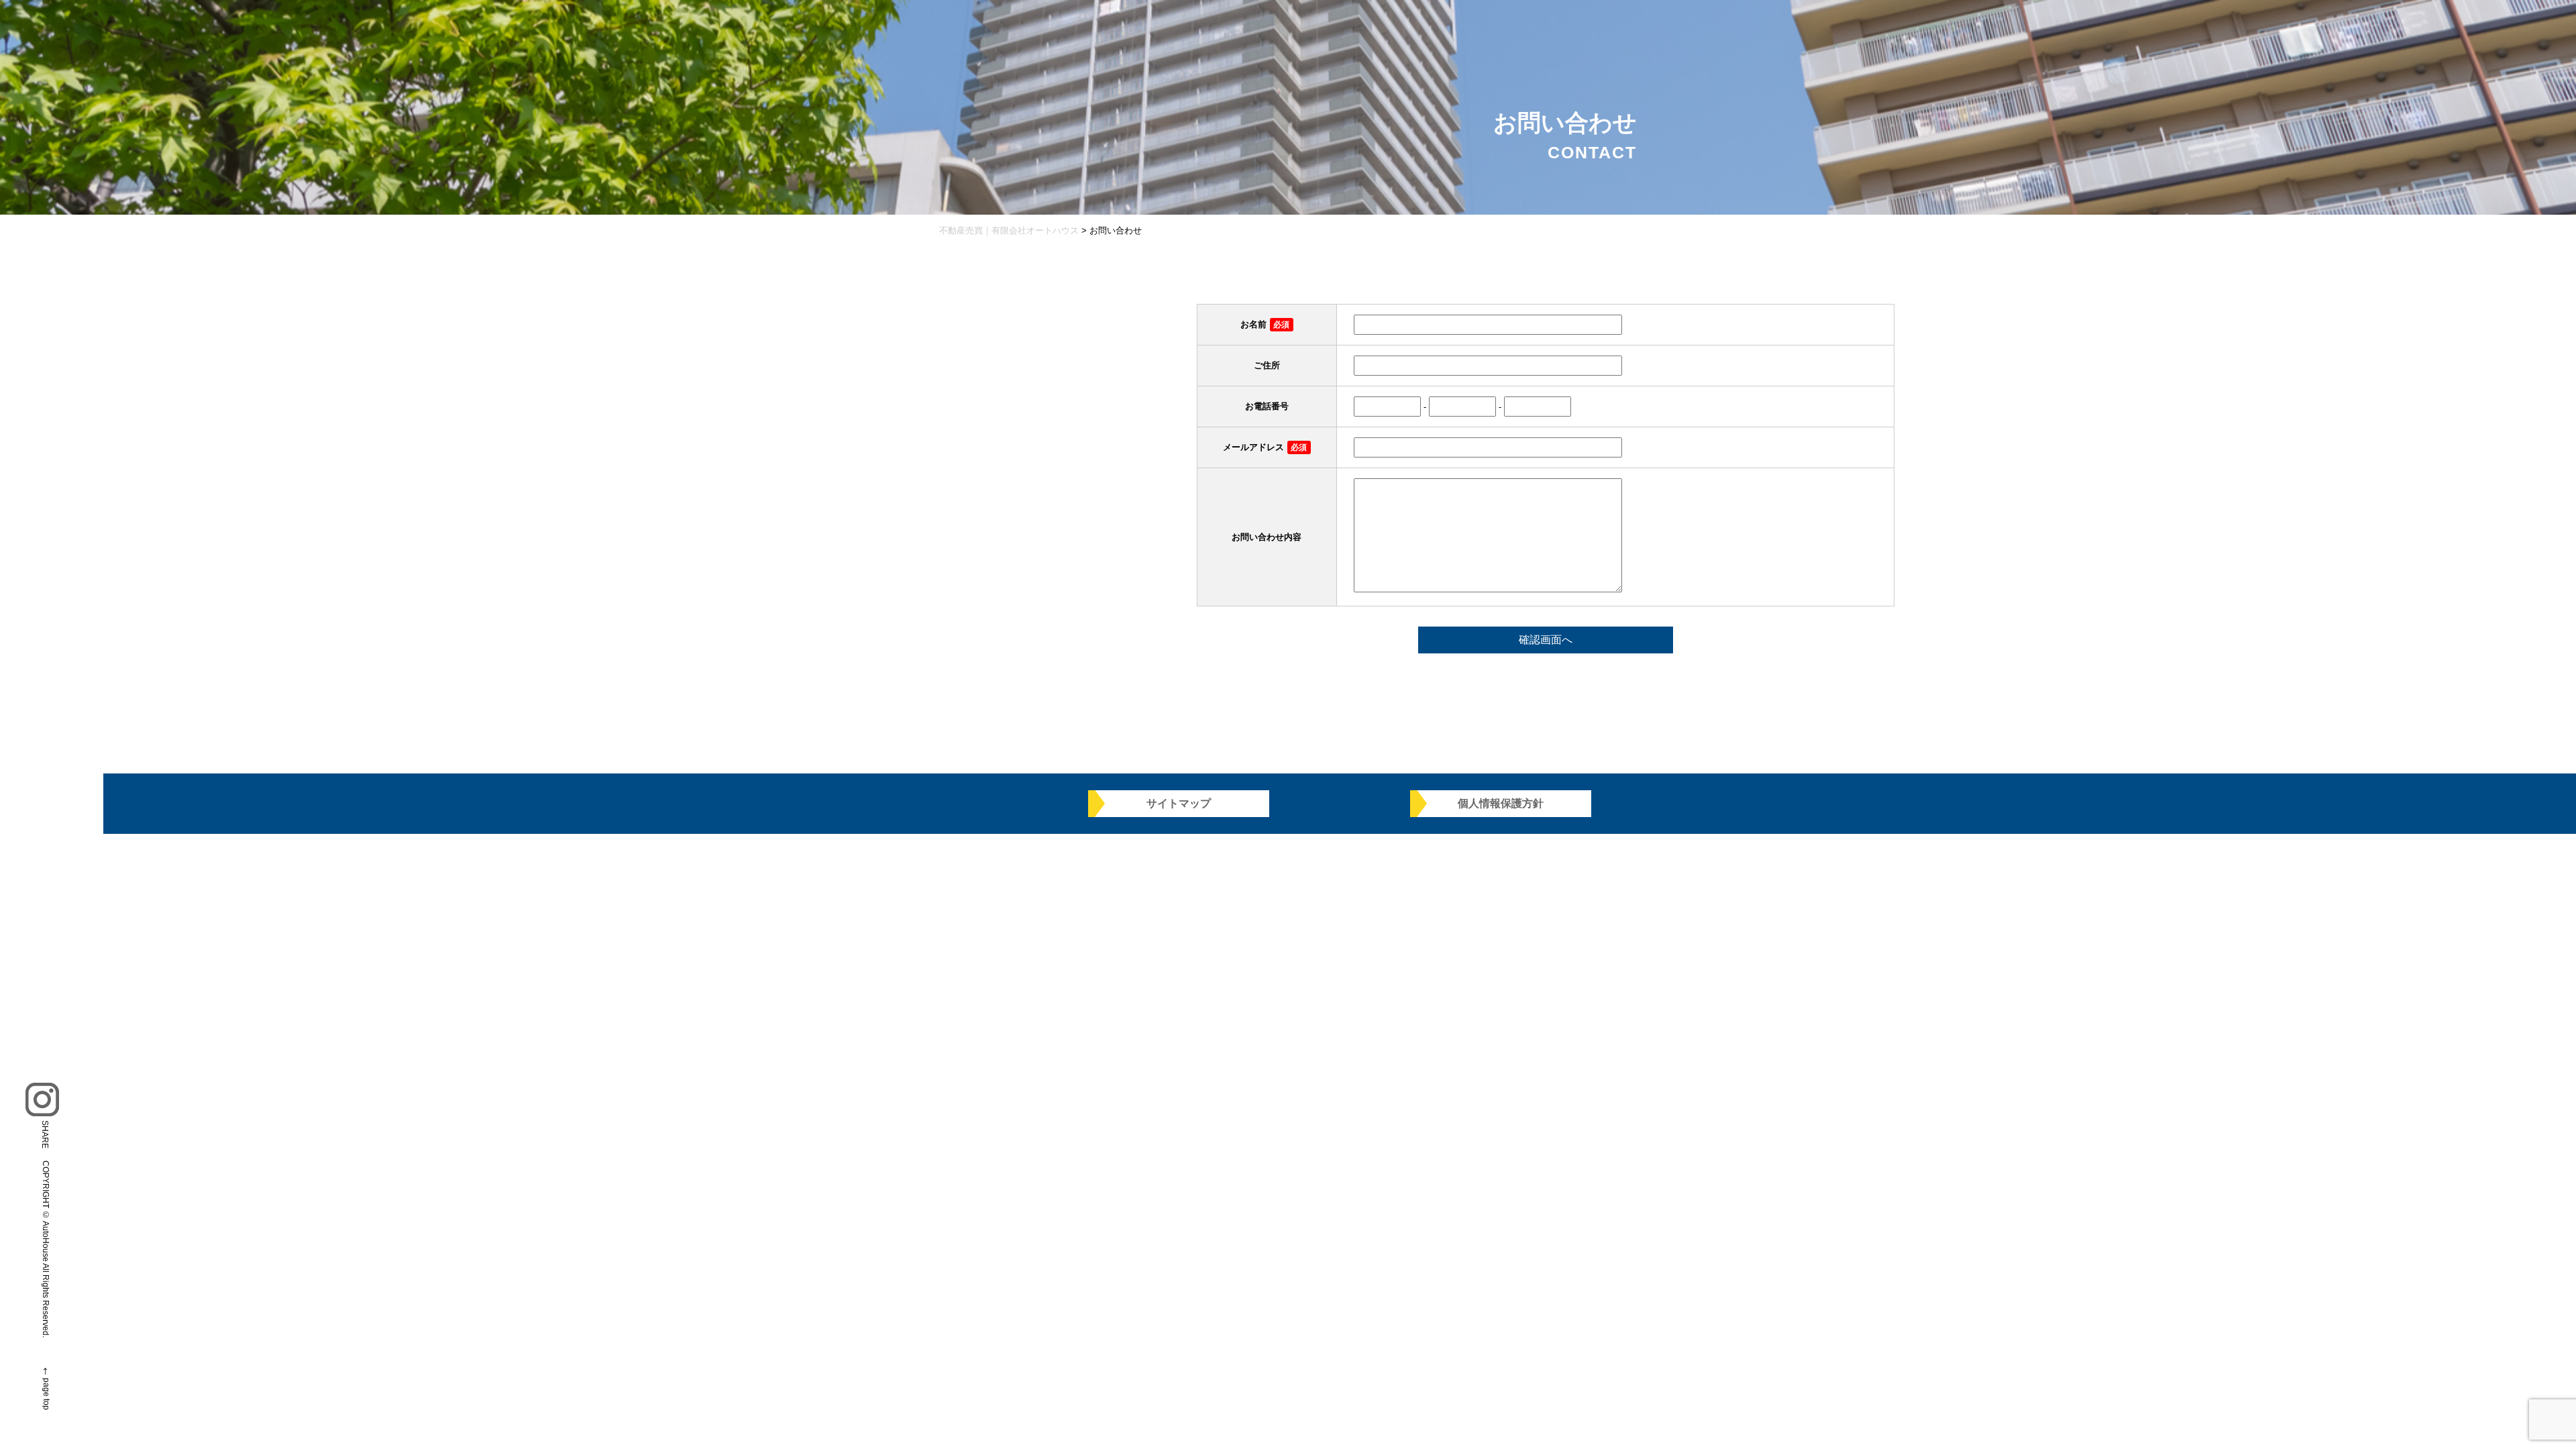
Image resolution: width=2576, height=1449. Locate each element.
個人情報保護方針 (1501, 803)
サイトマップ (1179, 803)
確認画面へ (1546, 640)
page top (46, 1394)
